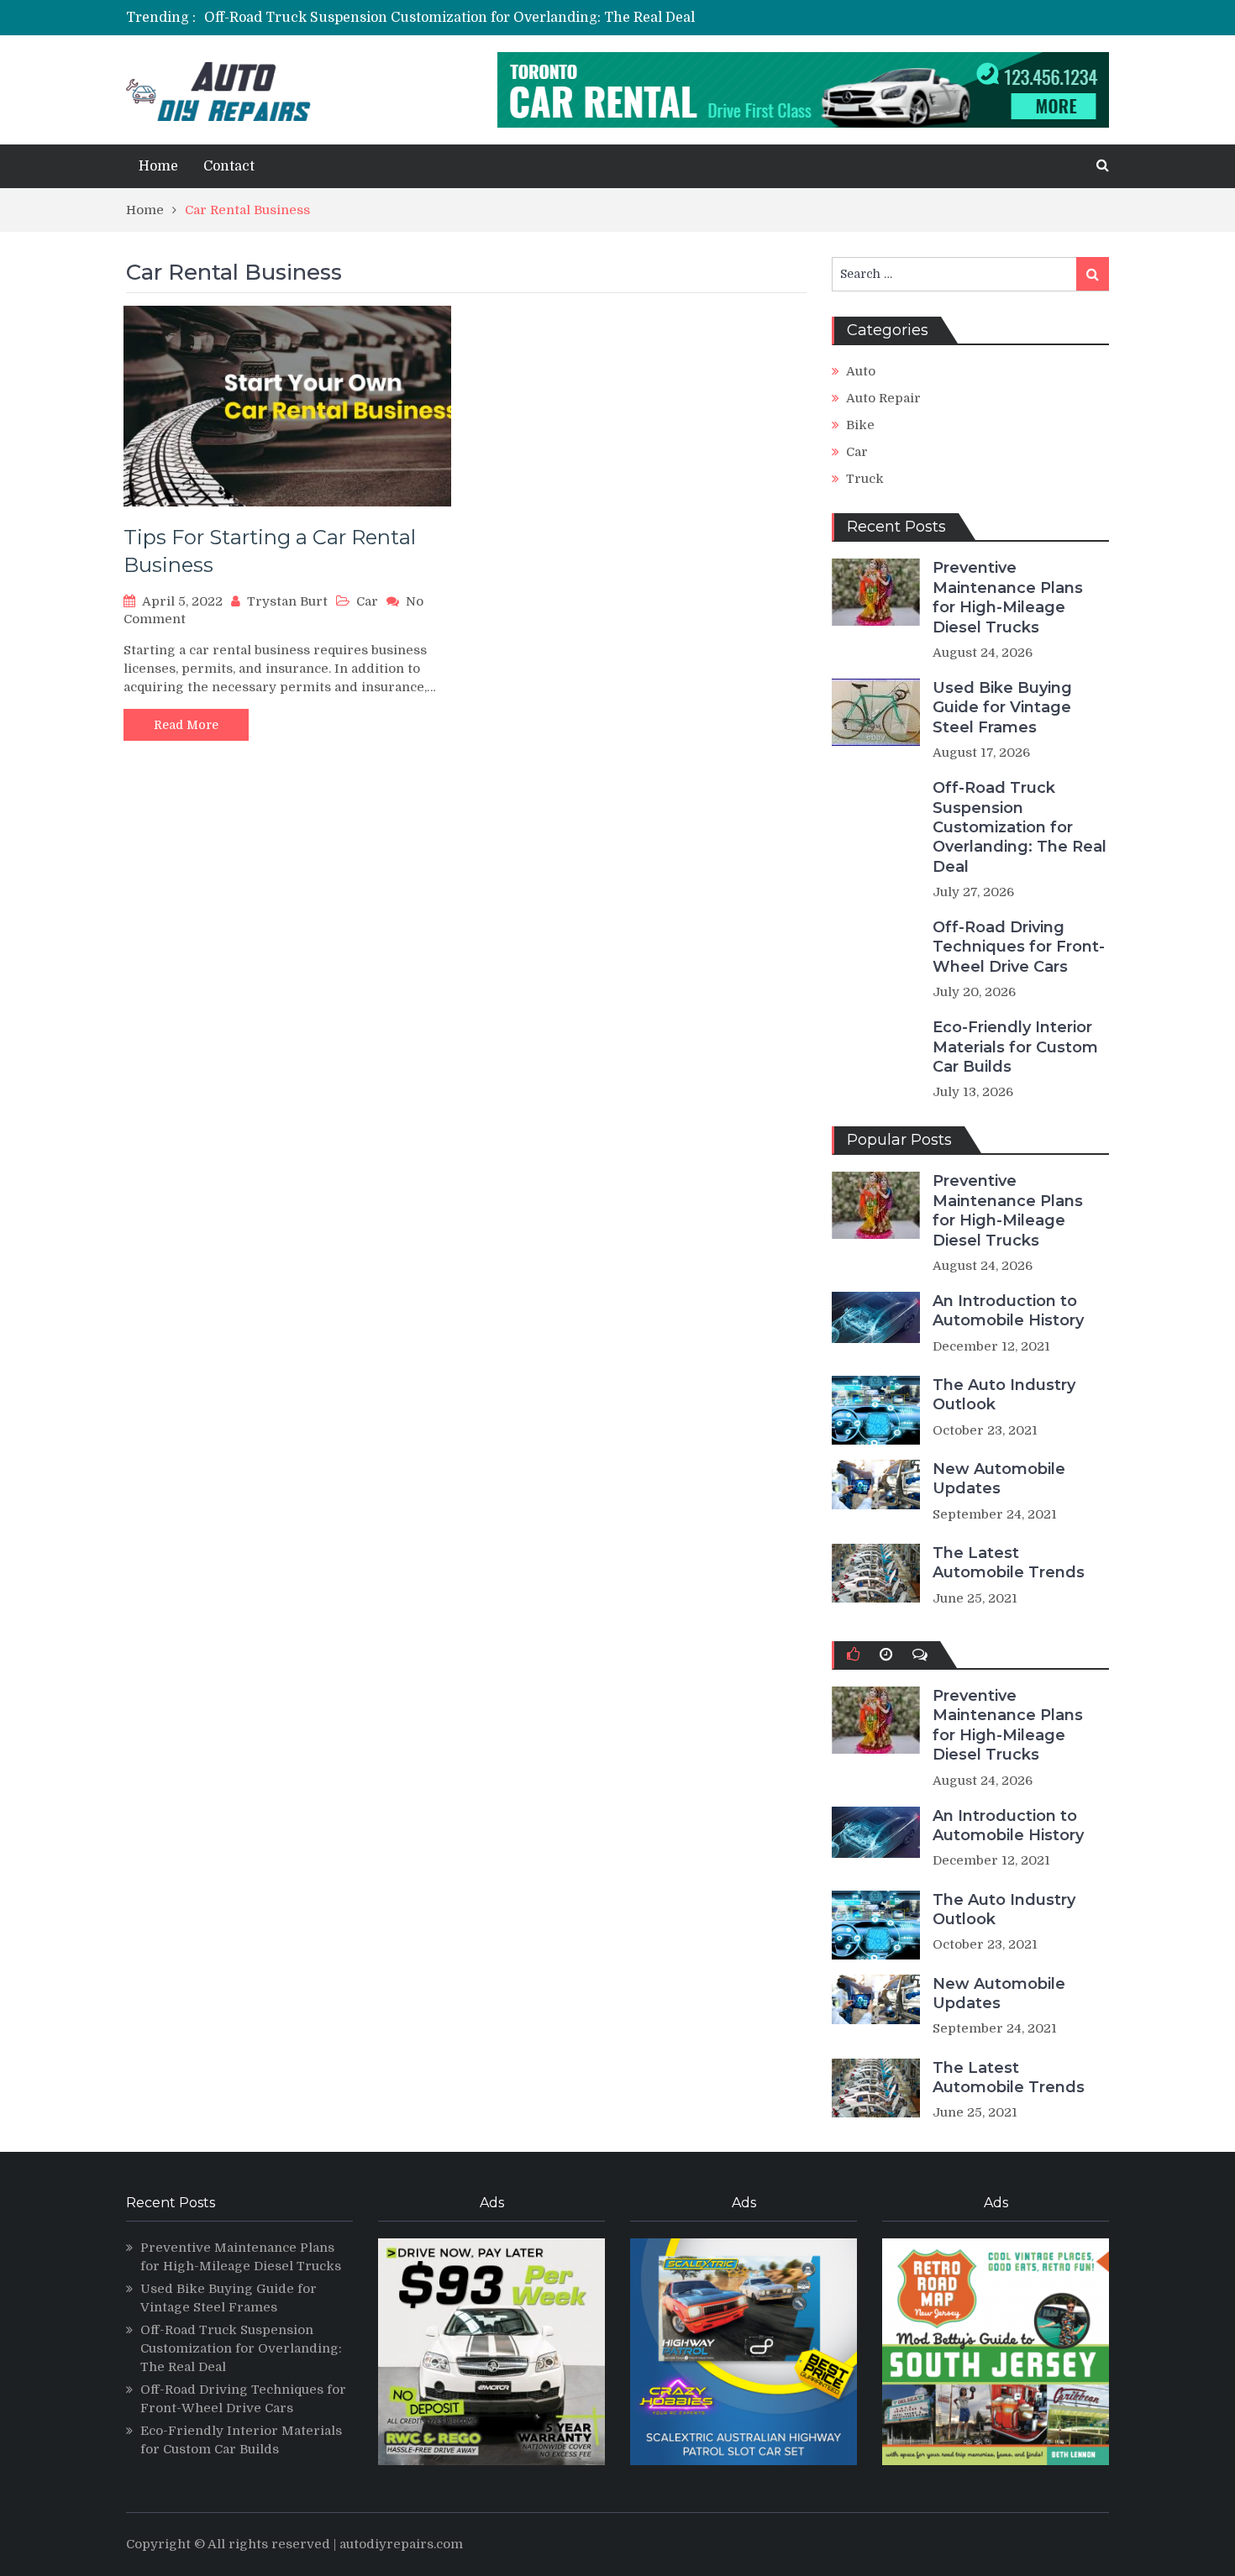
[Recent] (886, 1655)
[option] (460, 18)
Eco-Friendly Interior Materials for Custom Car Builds (1015, 1047)
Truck (865, 479)
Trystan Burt (287, 601)
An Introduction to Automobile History (1008, 1311)
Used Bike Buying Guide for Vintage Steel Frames (1002, 708)
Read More (186, 725)
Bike (860, 425)
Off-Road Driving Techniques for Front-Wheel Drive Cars (1019, 947)
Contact (229, 166)
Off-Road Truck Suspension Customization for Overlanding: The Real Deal (449, 18)
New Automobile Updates (999, 1479)
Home (158, 166)
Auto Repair (883, 398)
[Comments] (920, 1655)
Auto (861, 371)
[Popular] (853, 1655)
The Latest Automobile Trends (1009, 1563)
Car (367, 601)
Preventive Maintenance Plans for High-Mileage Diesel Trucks (1008, 597)
